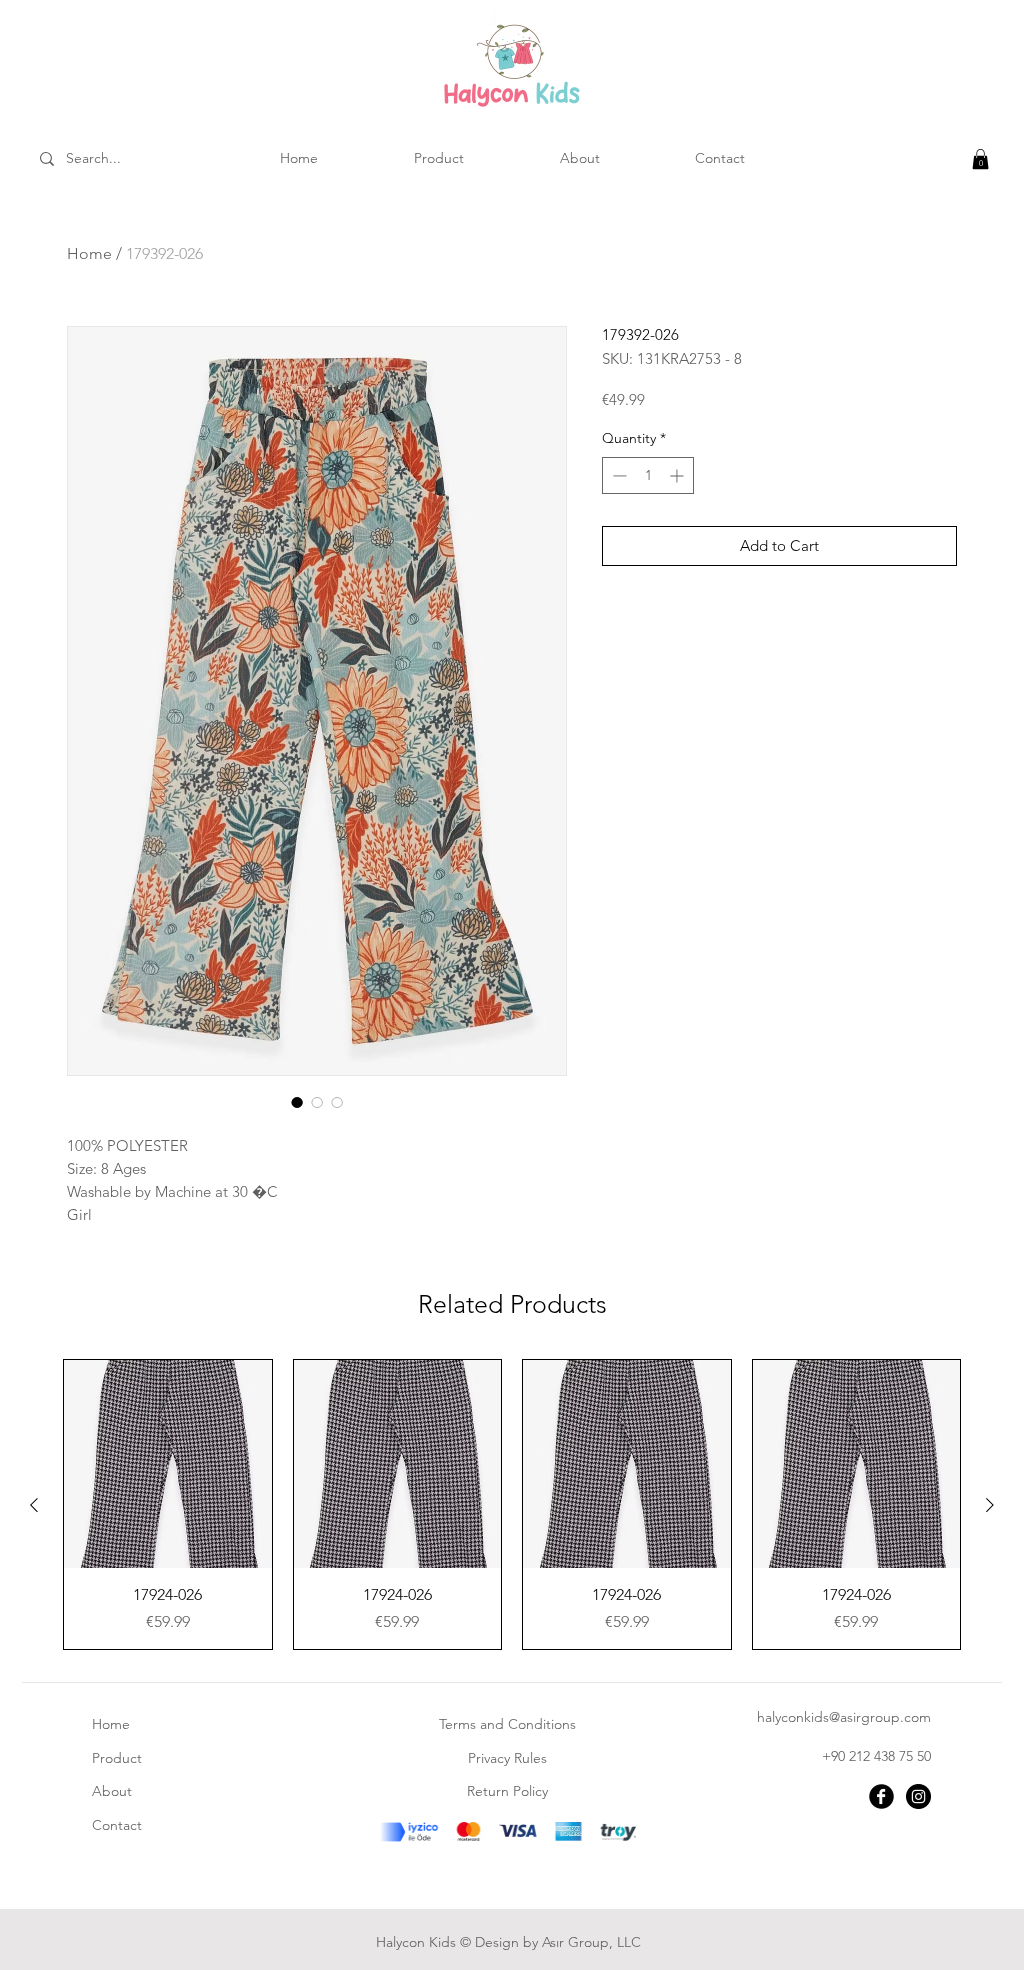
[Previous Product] (34, 1505)
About (112, 1791)
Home (89, 253)
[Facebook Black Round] (881, 1796)
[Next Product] (990, 1505)
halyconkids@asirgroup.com (844, 1717)
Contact (117, 1825)
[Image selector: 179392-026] (297, 1102)
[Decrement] (617, 475)
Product (117, 1758)
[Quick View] (168, 1464)
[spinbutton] (648, 475)
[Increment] (678, 475)
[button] (980, 159)
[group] (512, 1504)
